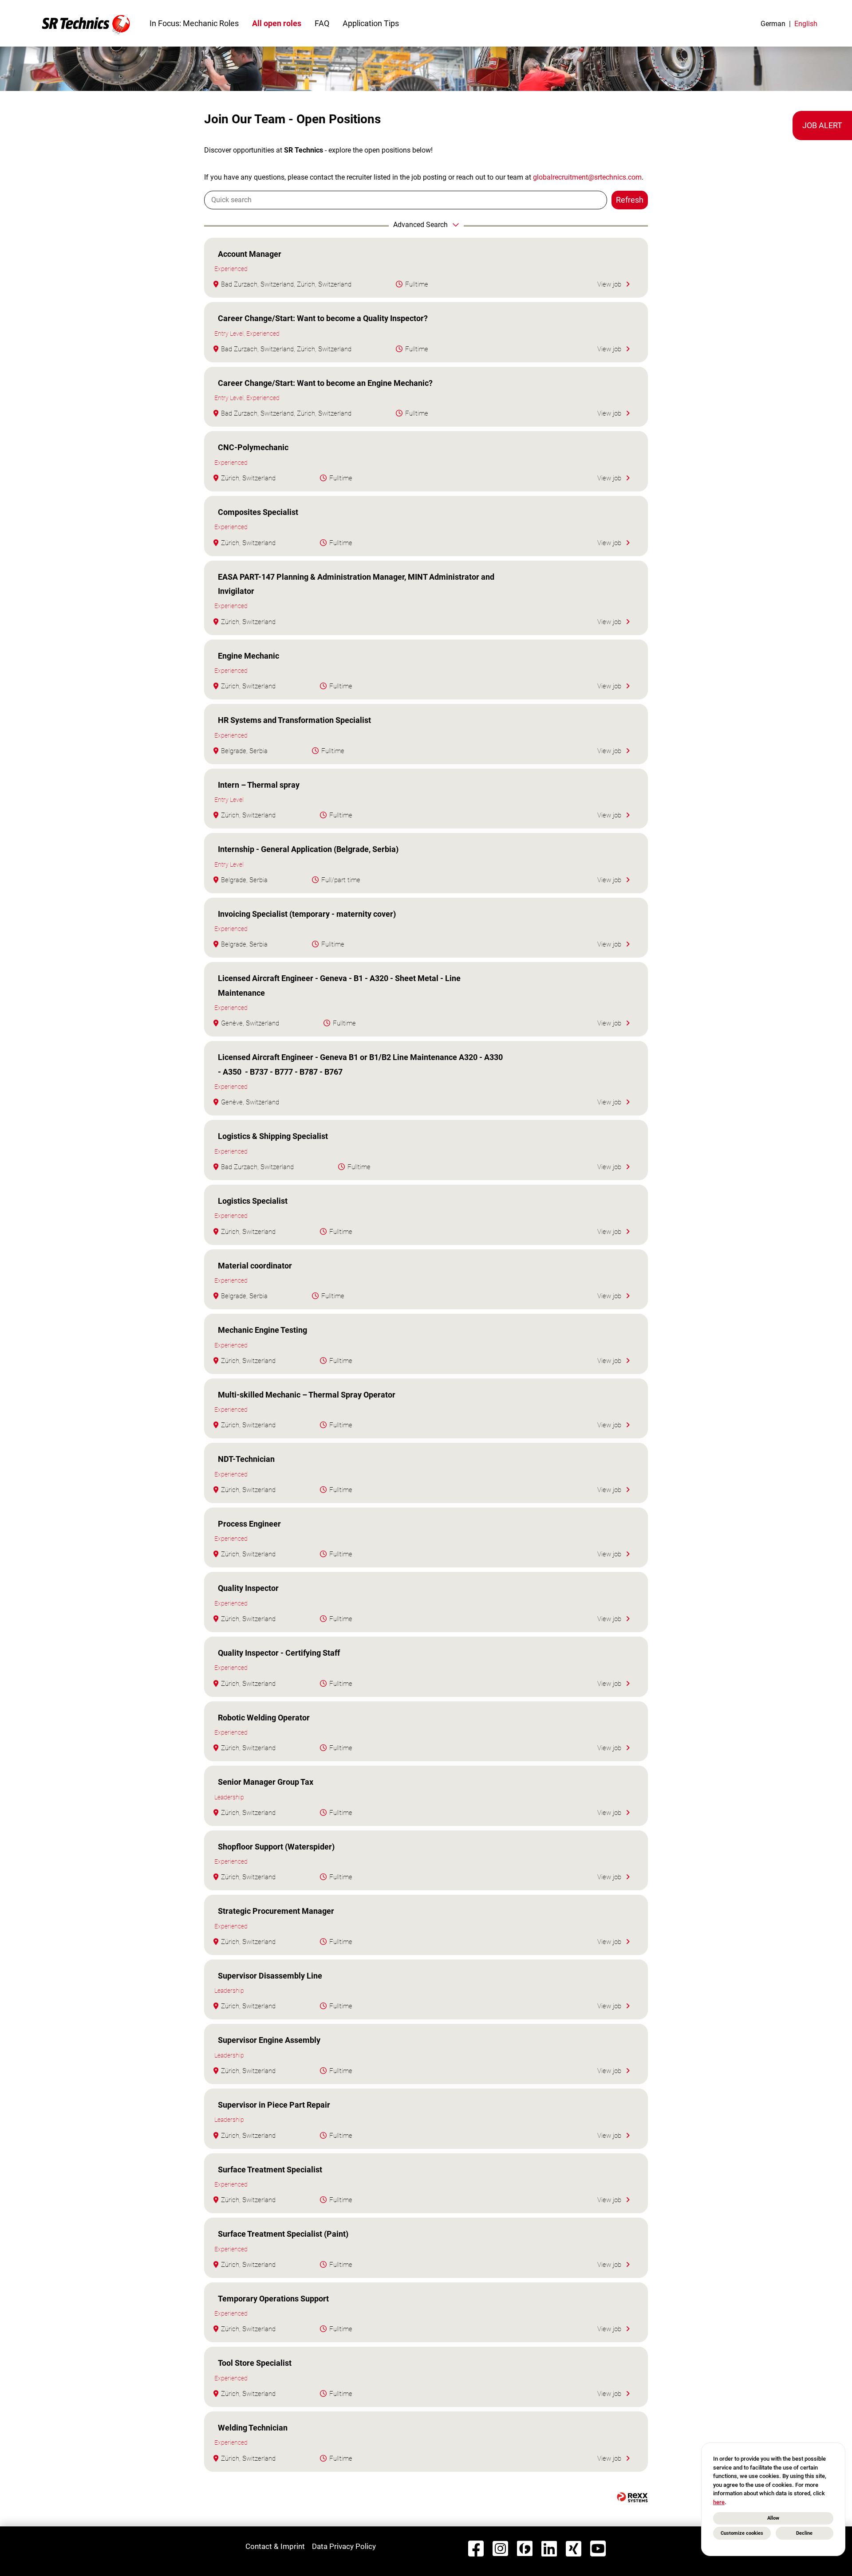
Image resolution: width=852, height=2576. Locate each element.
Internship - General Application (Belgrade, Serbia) (308, 849)
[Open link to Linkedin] (549, 2549)
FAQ (322, 23)
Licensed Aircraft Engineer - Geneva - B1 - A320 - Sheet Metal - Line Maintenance (339, 985)
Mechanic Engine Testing (262, 1330)
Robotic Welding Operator (264, 1718)
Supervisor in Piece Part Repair (274, 2105)
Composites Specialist (258, 512)
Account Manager (250, 254)
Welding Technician (253, 2428)
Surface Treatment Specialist (270, 2170)
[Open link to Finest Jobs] (525, 2549)
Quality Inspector (248, 1588)
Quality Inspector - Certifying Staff (279, 1653)
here (719, 2502)
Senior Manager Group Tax (266, 1782)
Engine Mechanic (248, 656)
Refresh (630, 200)
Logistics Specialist (253, 1201)
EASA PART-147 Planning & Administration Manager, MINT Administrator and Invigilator (356, 584)
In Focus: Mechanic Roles (194, 23)
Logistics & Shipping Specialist (273, 1136)
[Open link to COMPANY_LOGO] (86, 23)
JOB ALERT (822, 125)
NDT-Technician (246, 1459)
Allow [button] (773, 2518)
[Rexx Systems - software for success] (632, 2497)
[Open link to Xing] (574, 2549)
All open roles (277, 23)
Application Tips (371, 23)
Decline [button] (804, 2533)
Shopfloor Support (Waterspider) (276, 1847)
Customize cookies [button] (742, 2533)
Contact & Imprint (275, 2546)
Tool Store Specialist (255, 2363)
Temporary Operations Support (273, 2299)
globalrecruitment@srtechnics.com (587, 177)
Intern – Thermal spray (259, 785)
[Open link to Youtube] (598, 2549)
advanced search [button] (420, 225)
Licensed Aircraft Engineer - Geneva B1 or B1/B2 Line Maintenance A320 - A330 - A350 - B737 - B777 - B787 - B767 (360, 1064)
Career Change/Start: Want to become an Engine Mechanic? (325, 383)
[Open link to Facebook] (476, 2549)
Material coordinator (255, 1266)
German (773, 24)
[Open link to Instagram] (500, 2549)
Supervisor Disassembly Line (270, 1976)
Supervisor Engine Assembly (269, 2040)
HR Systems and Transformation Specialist (294, 720)
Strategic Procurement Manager (276, 1911)
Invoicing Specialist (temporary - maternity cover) (307, 914)
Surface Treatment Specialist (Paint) (283, 2234)
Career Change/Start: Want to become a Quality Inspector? (323, 318)
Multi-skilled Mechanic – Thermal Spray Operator (307, 1395)
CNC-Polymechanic (253, 447)
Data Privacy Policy (344, 2546)
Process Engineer (249, 1524)
